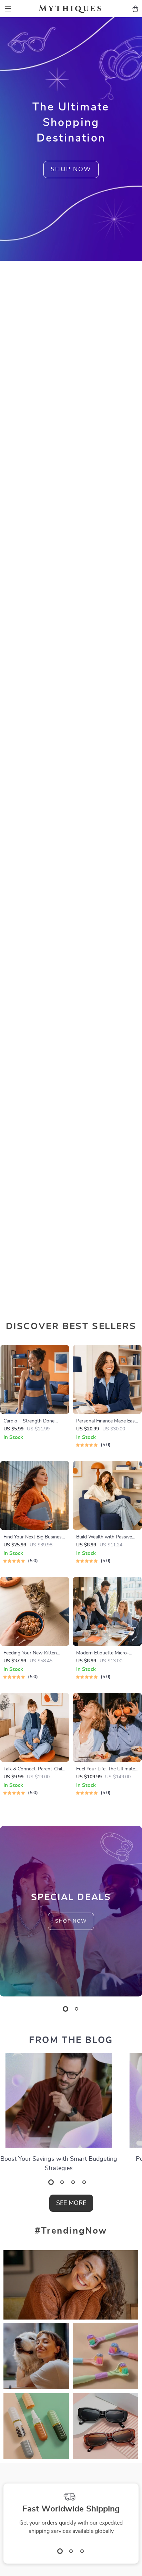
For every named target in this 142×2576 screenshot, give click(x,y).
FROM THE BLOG (71, 2040)
